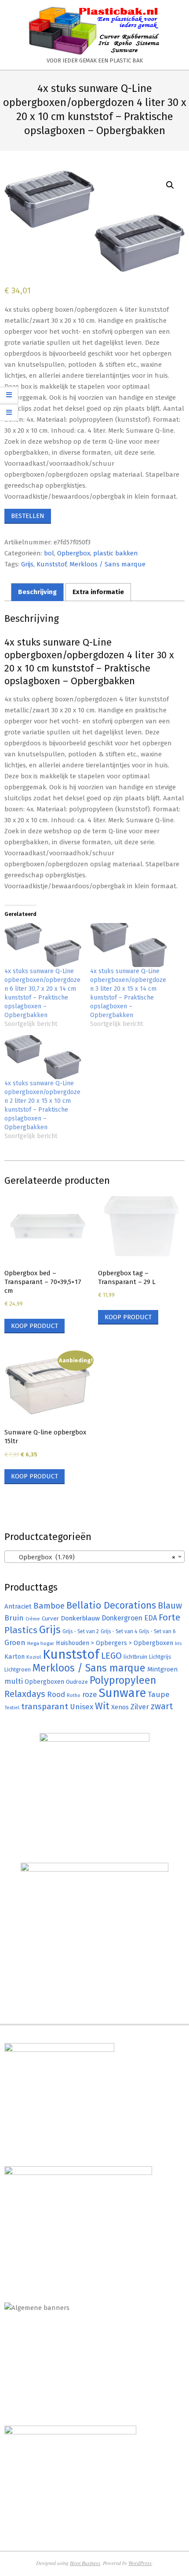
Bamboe (49, 1606)
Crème (33, 1619)
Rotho (74, 1695)
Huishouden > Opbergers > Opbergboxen (114, 1643)
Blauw (170, 1606)
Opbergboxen (44, 1682)
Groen (15, 1643)
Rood (56, 1695)
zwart (162, 1706)
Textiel (12, 1708)
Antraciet (18, 1606)
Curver (50, 1619)
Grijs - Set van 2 (81, 1631)
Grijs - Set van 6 (157, 1631)
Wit (102, 1706)
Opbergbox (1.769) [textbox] (92, 1557)
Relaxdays (25, 1694)
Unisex (82, 1707)
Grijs (27, 564)
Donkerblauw (80, 1618)
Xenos (120, 1707)
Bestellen (28, 516)
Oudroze (77, 1682)
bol (49, 553)
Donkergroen (122, 1618)
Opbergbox (74, 553)
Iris (178, 1643)
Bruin (14, 1618)
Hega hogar (41, 1643)
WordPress (140, 2563)
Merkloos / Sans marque (107, 564)
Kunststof (51, 564)
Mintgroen (162, 1669)
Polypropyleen (123, 1680)
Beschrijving (37, 592)
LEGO (111, 1656)
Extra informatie (98, 592)
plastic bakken (116, 553)
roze (90, 1695)
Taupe (159, 1695)
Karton (15, 1657)
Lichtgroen (18, 1669)
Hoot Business (85, 2563)
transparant (45, 1706)
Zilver (140, 1707)
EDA (151, 1618)
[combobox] (94, 1557)
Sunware (122, 1693)
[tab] (37, 592)
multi (14, 1681)
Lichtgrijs (160, 1657)
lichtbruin (135, 1657)
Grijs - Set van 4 (119, 1631)
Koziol (34, 1657)
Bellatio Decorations (111, 1605)
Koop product (35, 1326)
